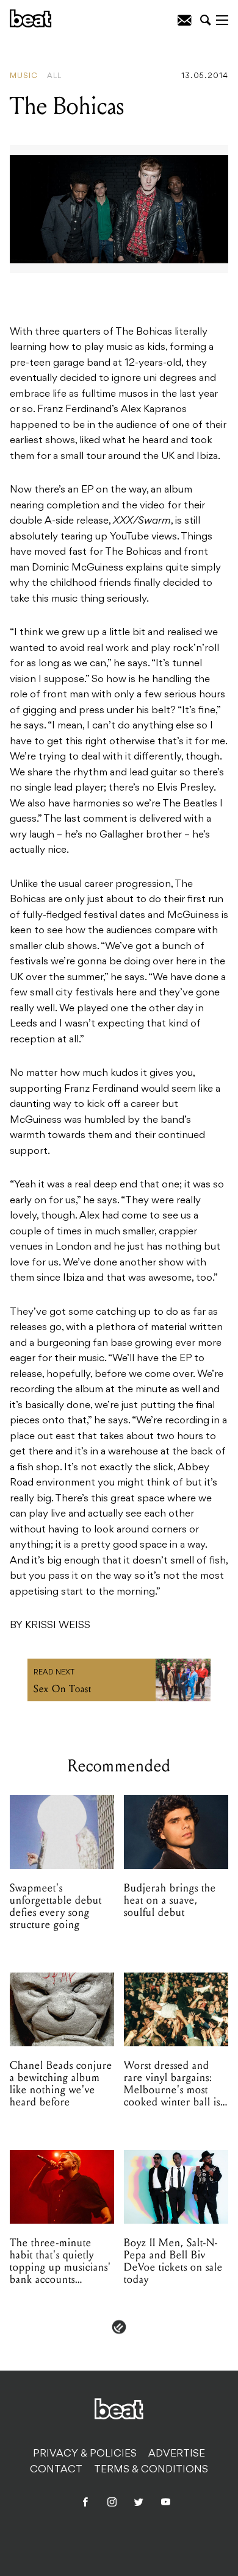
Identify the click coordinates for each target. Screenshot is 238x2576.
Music (24, 76)
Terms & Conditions (151, 2470)
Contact (56, 2470)
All (54, 76)
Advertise (177, 2454)
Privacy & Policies (85, 2454)
